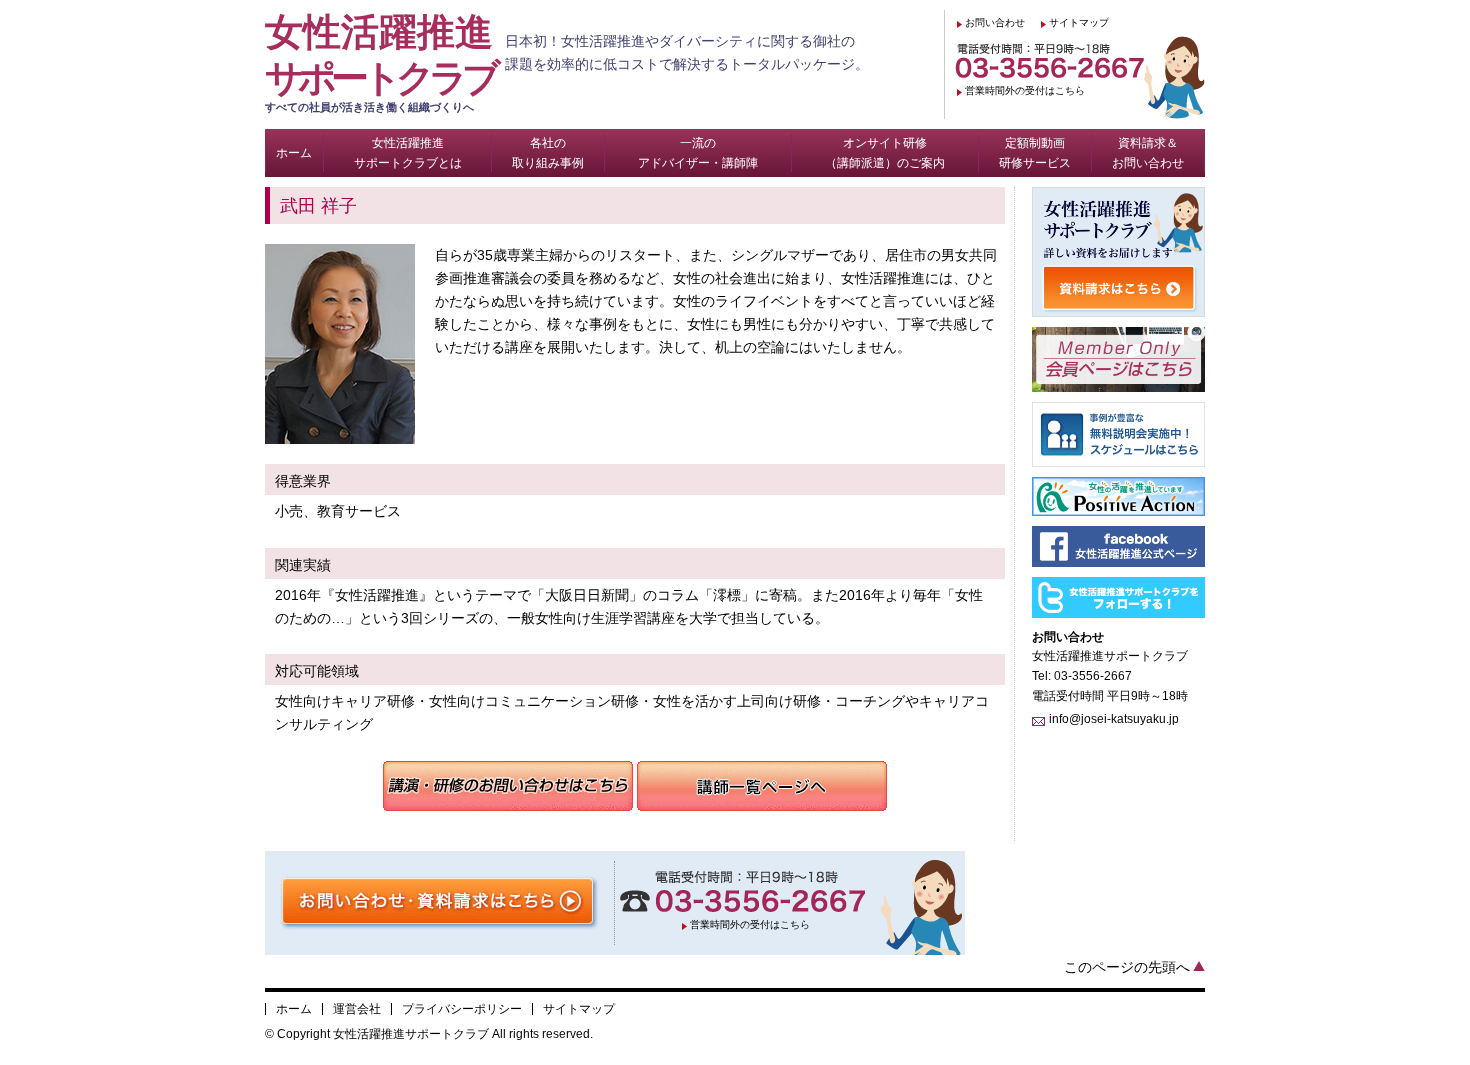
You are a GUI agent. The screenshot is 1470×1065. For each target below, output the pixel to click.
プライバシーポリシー (462, 1009)
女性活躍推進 (380, 62)
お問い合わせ (995, 22)
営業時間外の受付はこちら (1025, 90)
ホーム (294, 1009)
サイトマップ (1079, 22)
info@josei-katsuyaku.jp (1114, 719)
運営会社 (357, 1009)
